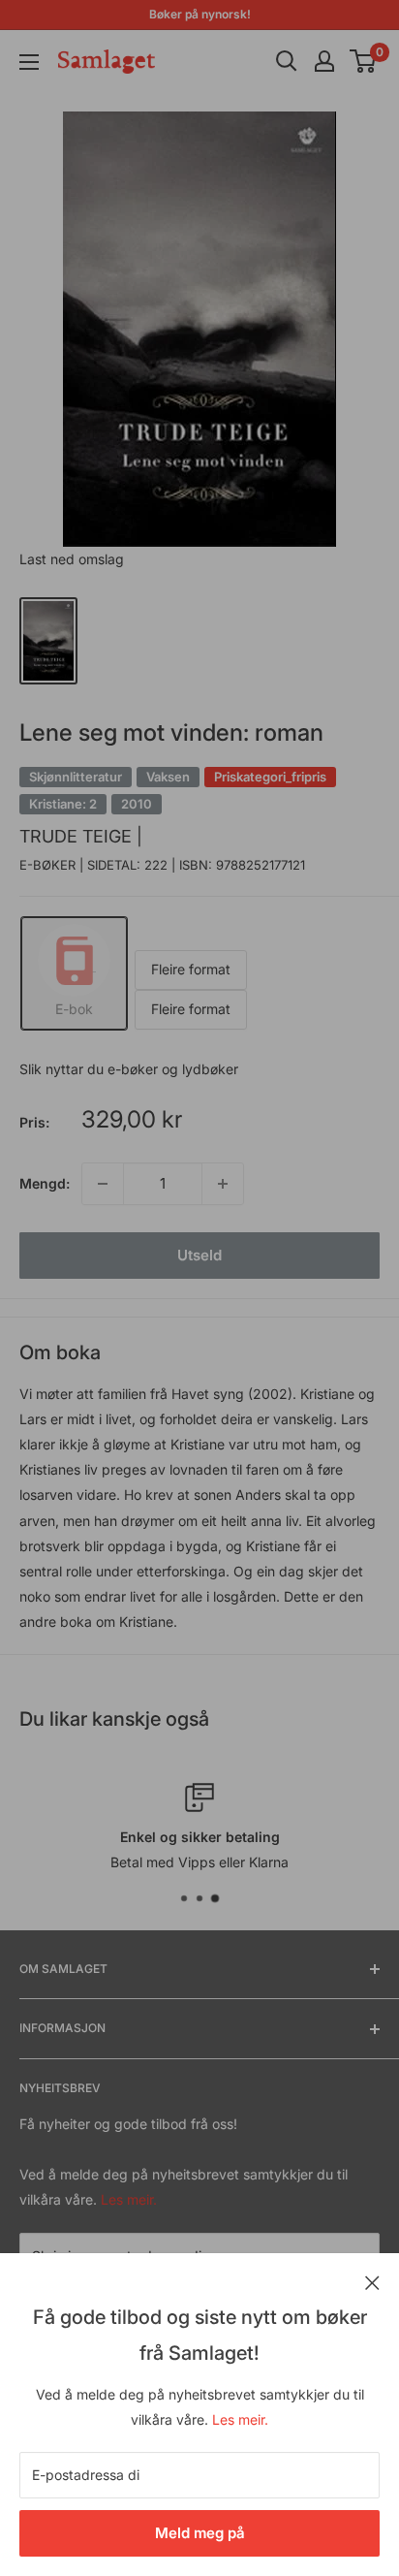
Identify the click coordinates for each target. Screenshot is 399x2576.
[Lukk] (372, 2281)
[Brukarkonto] (324, 61)
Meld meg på (200, 2533)
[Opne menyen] (29, 62)
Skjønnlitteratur (76, 777)
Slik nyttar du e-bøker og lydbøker (129, 1069)
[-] (103, 1184)
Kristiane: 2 (63, 804)
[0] (364, 61)
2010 (137, 804)
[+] (223, 1184)
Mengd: (45, 1183)
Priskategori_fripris (270, 777)
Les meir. (240, 2419)
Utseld (199, 1255)
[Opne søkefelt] (287, 61)
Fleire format (191, 969)
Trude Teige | (81, 836)
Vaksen (168, 777)
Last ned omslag (72, 559)
